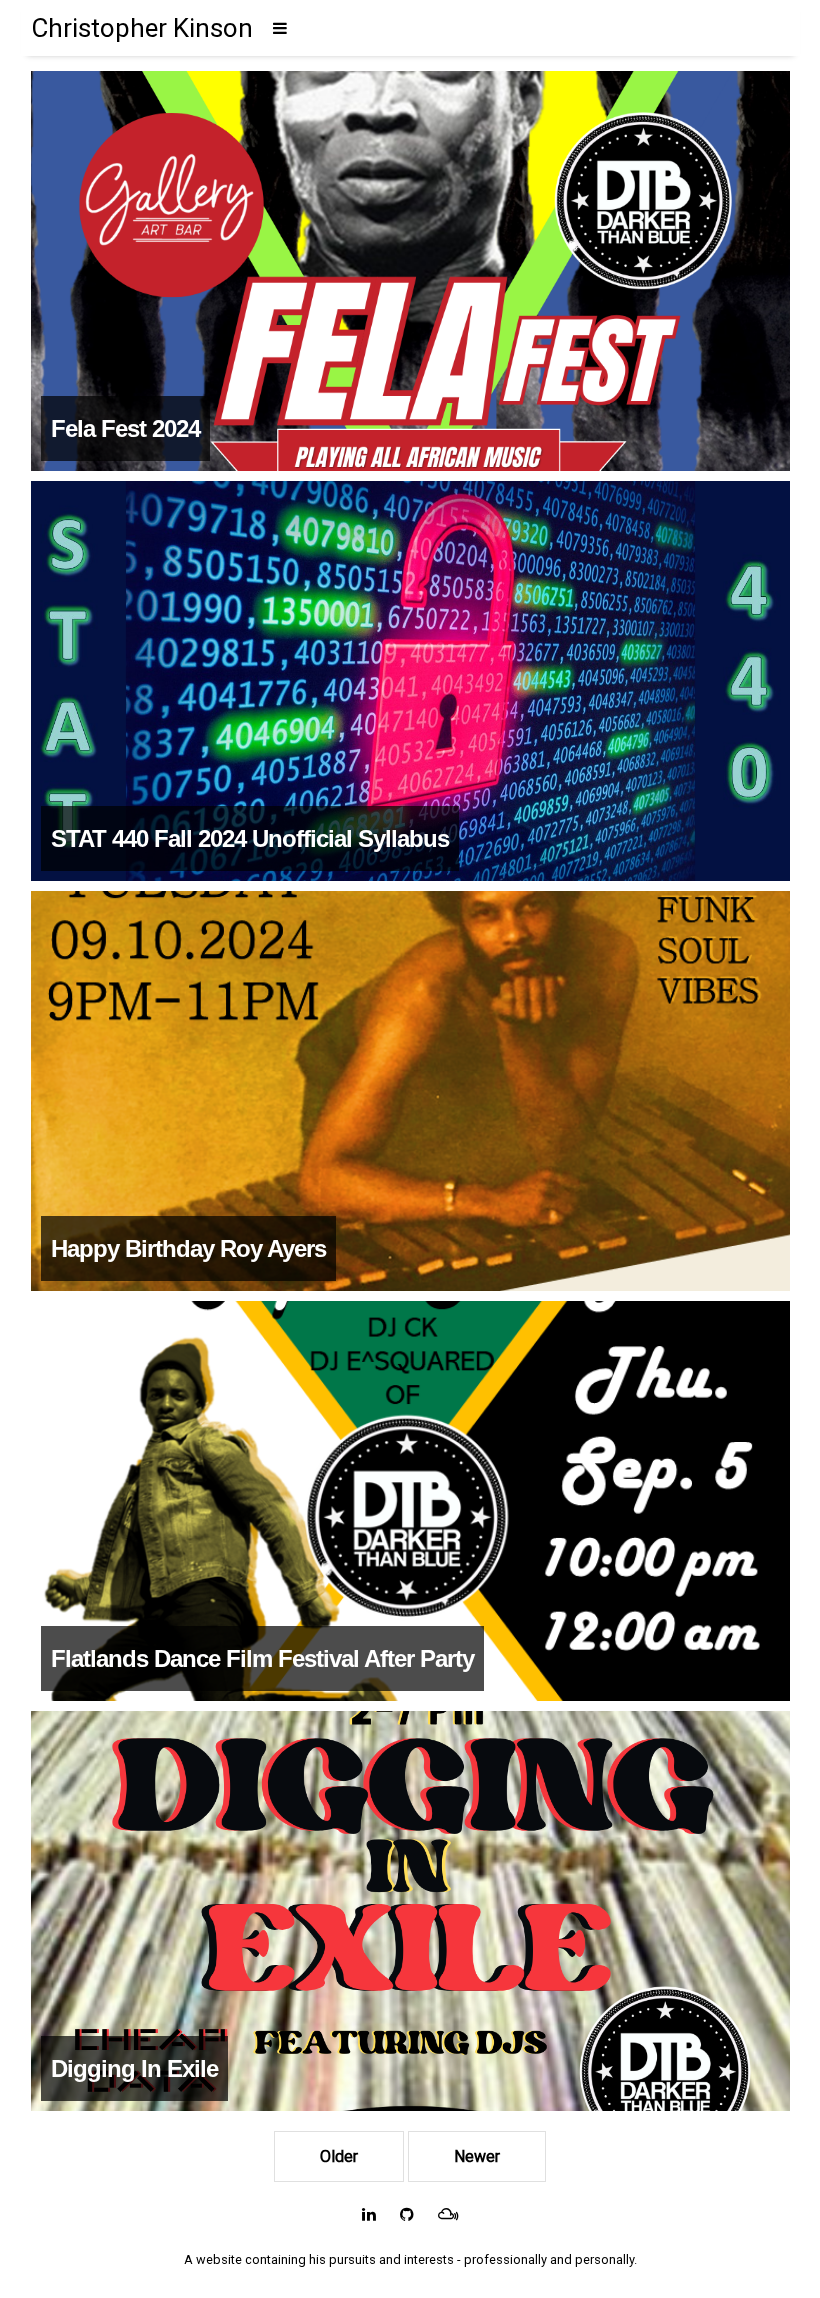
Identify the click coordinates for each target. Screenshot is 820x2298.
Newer (477, 2156)
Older (339, 2156)
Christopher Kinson (142, 28)
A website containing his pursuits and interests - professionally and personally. (410, 2259)
